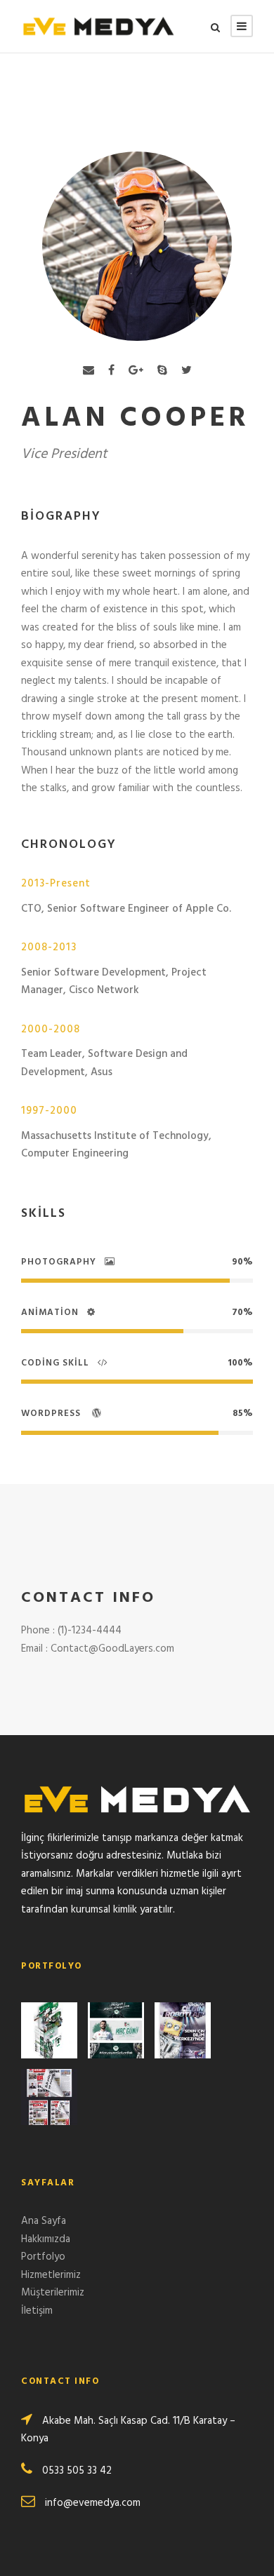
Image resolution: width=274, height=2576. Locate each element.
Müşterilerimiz (53, 2293)
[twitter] (187, 371)
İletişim (37, 2311)
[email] (89, 371)
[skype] (162, 371)
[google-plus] (136, 371)
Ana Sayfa (44, 2221)
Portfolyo (43, 2257)
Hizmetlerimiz (51, 2275)
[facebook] (111, 371)
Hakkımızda (46, 2239)
